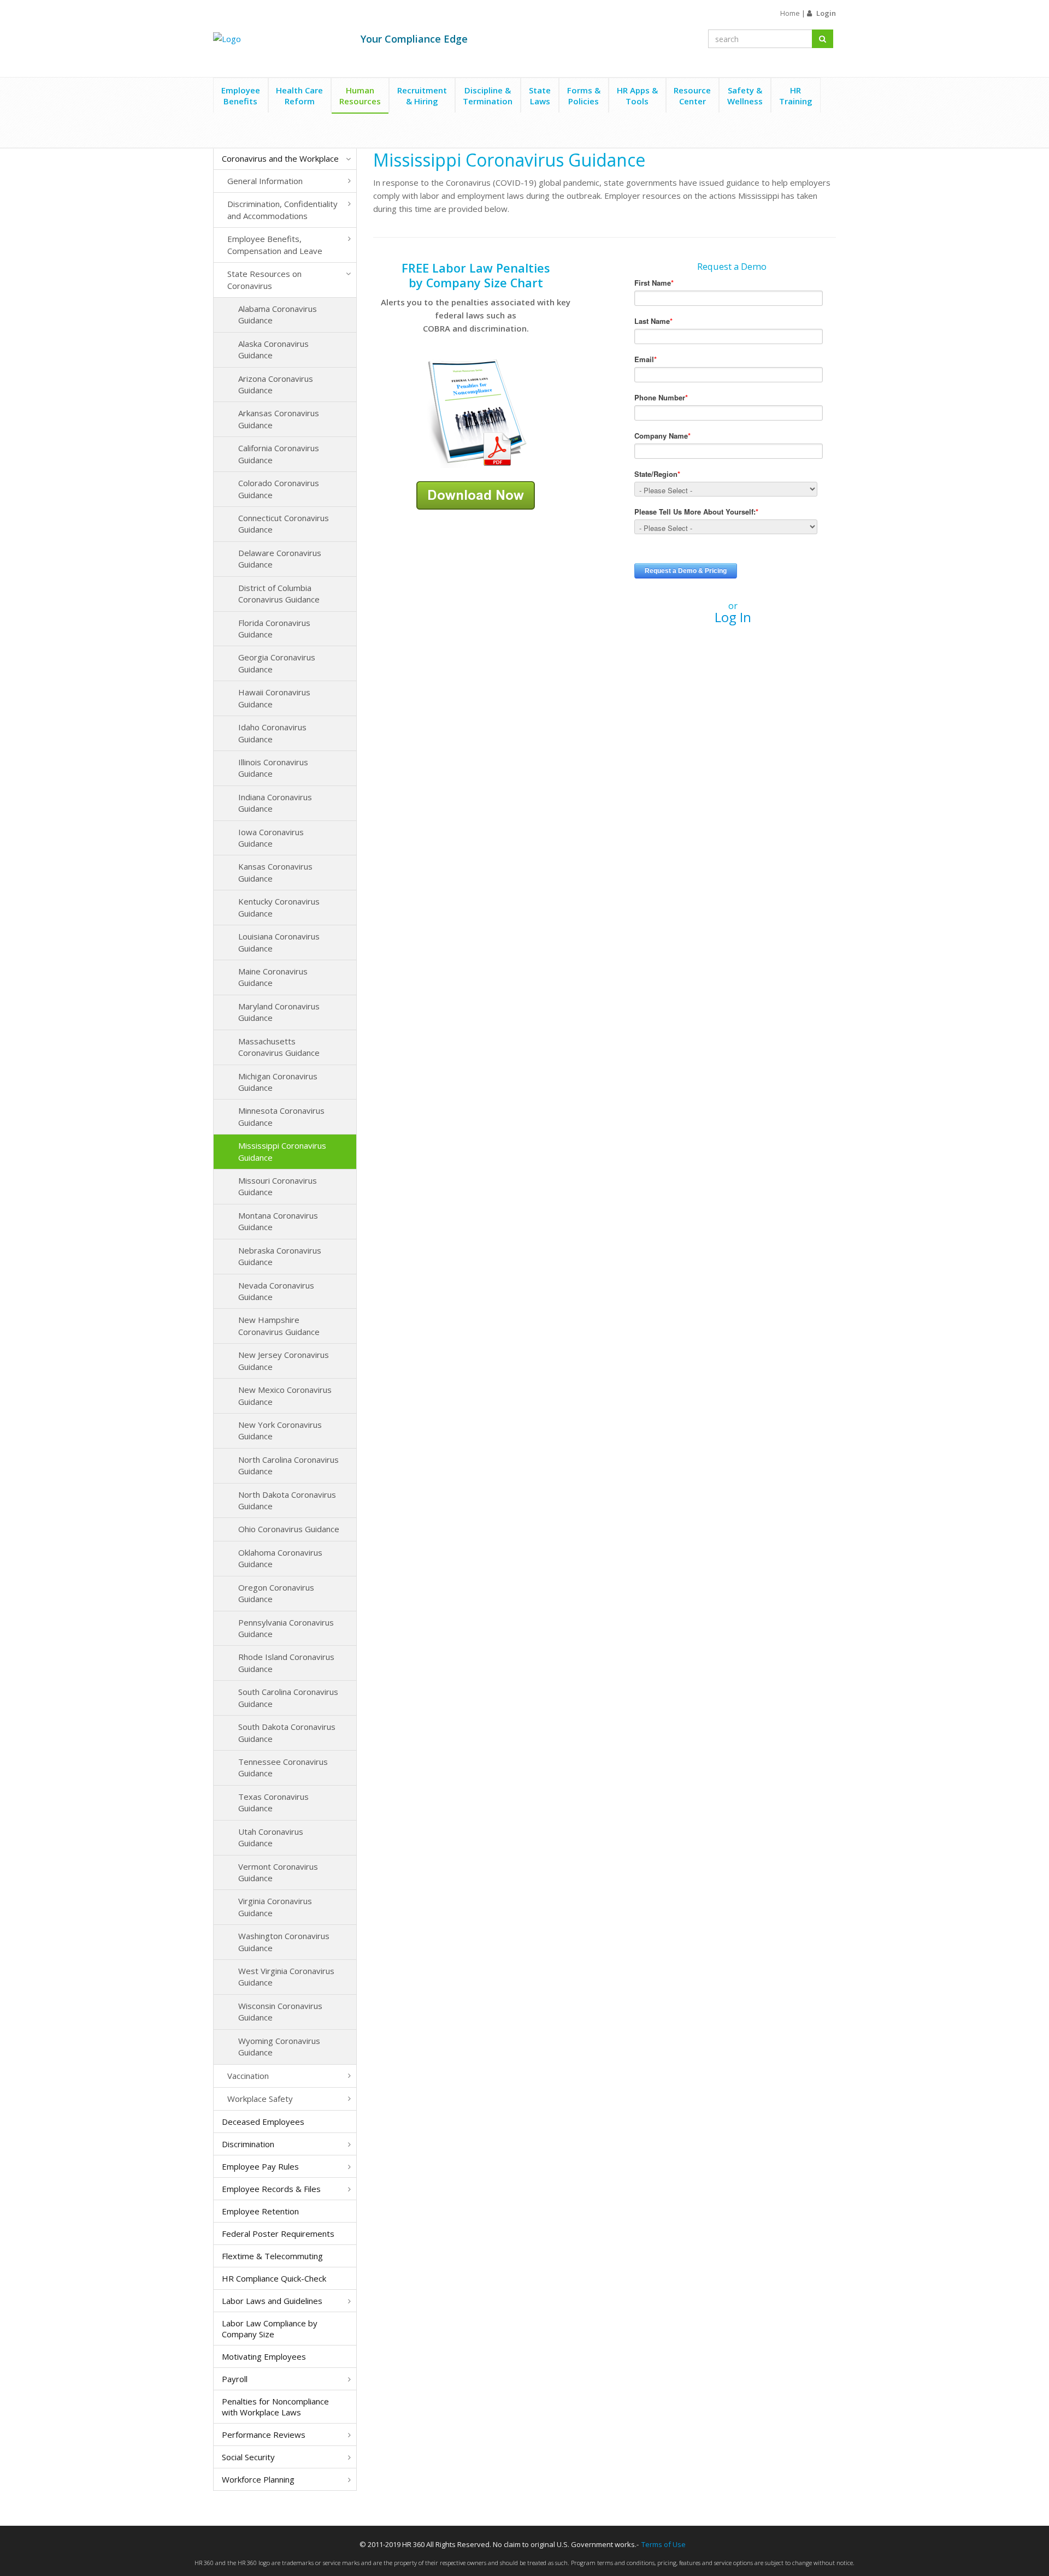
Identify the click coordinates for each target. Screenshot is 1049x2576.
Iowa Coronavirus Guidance (271, 838)
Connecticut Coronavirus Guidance (284, 524)
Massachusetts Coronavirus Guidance (279, 1047)
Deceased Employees (263, 2122)
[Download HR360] (476, 494)
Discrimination (248, 2144)
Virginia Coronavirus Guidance (275, 1907)
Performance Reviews (264, 2435)
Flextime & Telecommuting (272, 2256)
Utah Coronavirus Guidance (271, 1837)
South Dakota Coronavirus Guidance (287, 1732)
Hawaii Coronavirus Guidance (274, 698)
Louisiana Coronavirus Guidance (279, 942)
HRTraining (796, 96)
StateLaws (540, 96)
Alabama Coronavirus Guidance (278, 314)
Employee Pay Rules (260, 2166)
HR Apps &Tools (637, 96)
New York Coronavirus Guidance (280, 1430)
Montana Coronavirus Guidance (278, 1221)
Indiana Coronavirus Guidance (275, 803)
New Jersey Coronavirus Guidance (284, 1360)
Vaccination (248, 2076)
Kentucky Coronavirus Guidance (279, 907)
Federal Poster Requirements (278, 2234)
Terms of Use (664, 2544)
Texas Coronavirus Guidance (273, 1802)
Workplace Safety (260, 2099)
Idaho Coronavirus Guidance (272, 733)
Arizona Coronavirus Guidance (276, 384)
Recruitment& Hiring (422, 96)
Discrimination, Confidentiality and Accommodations (282, 209)
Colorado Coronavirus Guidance (279, 489)
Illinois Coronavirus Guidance (273, 768)
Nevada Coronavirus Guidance (276, 1291)
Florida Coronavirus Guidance (274, 628)
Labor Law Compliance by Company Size (270, 2329)
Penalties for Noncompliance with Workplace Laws (275, 2407)
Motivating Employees (264, 2356)
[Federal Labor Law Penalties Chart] (476, 412)
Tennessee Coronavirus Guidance (283, 1767)
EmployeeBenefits (241, 96)
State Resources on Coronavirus (264, 279)
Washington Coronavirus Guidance (284, 1942)
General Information (265, 181)
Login (826, 13)
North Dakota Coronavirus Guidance (287, 1500)
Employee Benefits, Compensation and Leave (275, 244)
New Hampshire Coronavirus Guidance (279, 1325)
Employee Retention (260, 2211)
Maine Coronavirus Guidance (273, 977)
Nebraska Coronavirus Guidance (280, 1256)
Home (790, 13)
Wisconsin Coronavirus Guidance (280, 2011)
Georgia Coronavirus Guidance (277, 663)
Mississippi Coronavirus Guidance (282, 1151)
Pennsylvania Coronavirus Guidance (286, 1628)
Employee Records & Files (271, 2189)
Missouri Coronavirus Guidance (278, 1186)
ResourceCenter (692, 96)
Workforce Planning (258, 2479)
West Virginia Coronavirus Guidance (286, 1977)
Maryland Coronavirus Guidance (279, 1012)
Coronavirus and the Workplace (280, 158)
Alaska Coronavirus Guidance (273, 349)
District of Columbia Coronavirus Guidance (279, 593)
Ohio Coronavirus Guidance (289, 1529)
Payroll (235, 2379)
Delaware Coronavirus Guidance (280, 559)
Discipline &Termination (488, 96)
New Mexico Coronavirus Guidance (285, 1395)
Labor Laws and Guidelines (272, 2301)
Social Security (248, 2457)
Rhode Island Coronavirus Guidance (286, 1662)
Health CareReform (299, 96)
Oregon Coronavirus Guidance (276, 1593)
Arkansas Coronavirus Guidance (279, 419)
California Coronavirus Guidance (279, 454)
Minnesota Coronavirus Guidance (281, 1116)
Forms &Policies (584, 96)
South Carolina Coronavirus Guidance (288, 1697)
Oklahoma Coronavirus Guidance (280, 1558)
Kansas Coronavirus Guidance (275, 872)
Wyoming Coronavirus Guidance (279, 2046)
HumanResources (360, 96)
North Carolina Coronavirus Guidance (288, 1465)
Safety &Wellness (745, 96)
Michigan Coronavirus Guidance (278, 1082)
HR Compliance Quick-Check (274, 2278)
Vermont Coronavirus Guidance (278, 1872)
